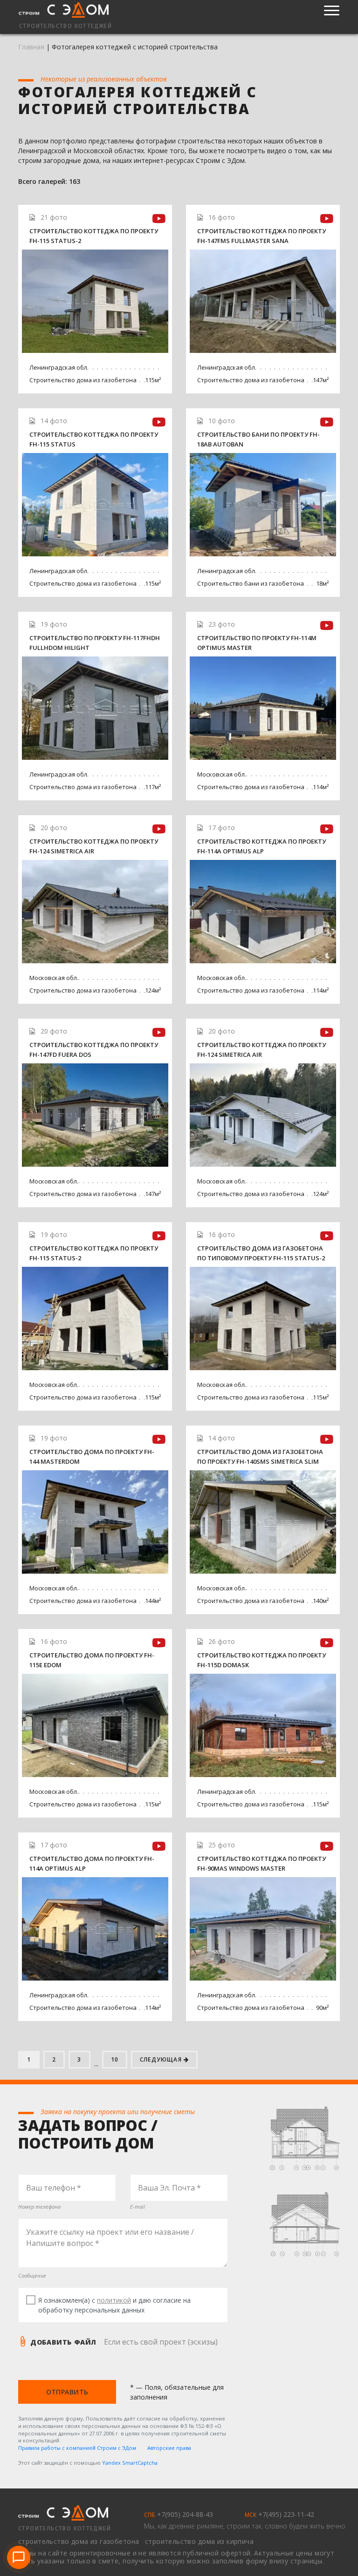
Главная (31, 47)
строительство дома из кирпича (199, 2541)
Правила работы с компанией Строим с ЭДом (77, 2448)
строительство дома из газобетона (80, 2541)
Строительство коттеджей (65, 2529)
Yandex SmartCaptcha (130, 2463)
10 (115, 2059)
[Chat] (19, 2557)
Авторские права (169, 2448)
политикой (114, 2300)
